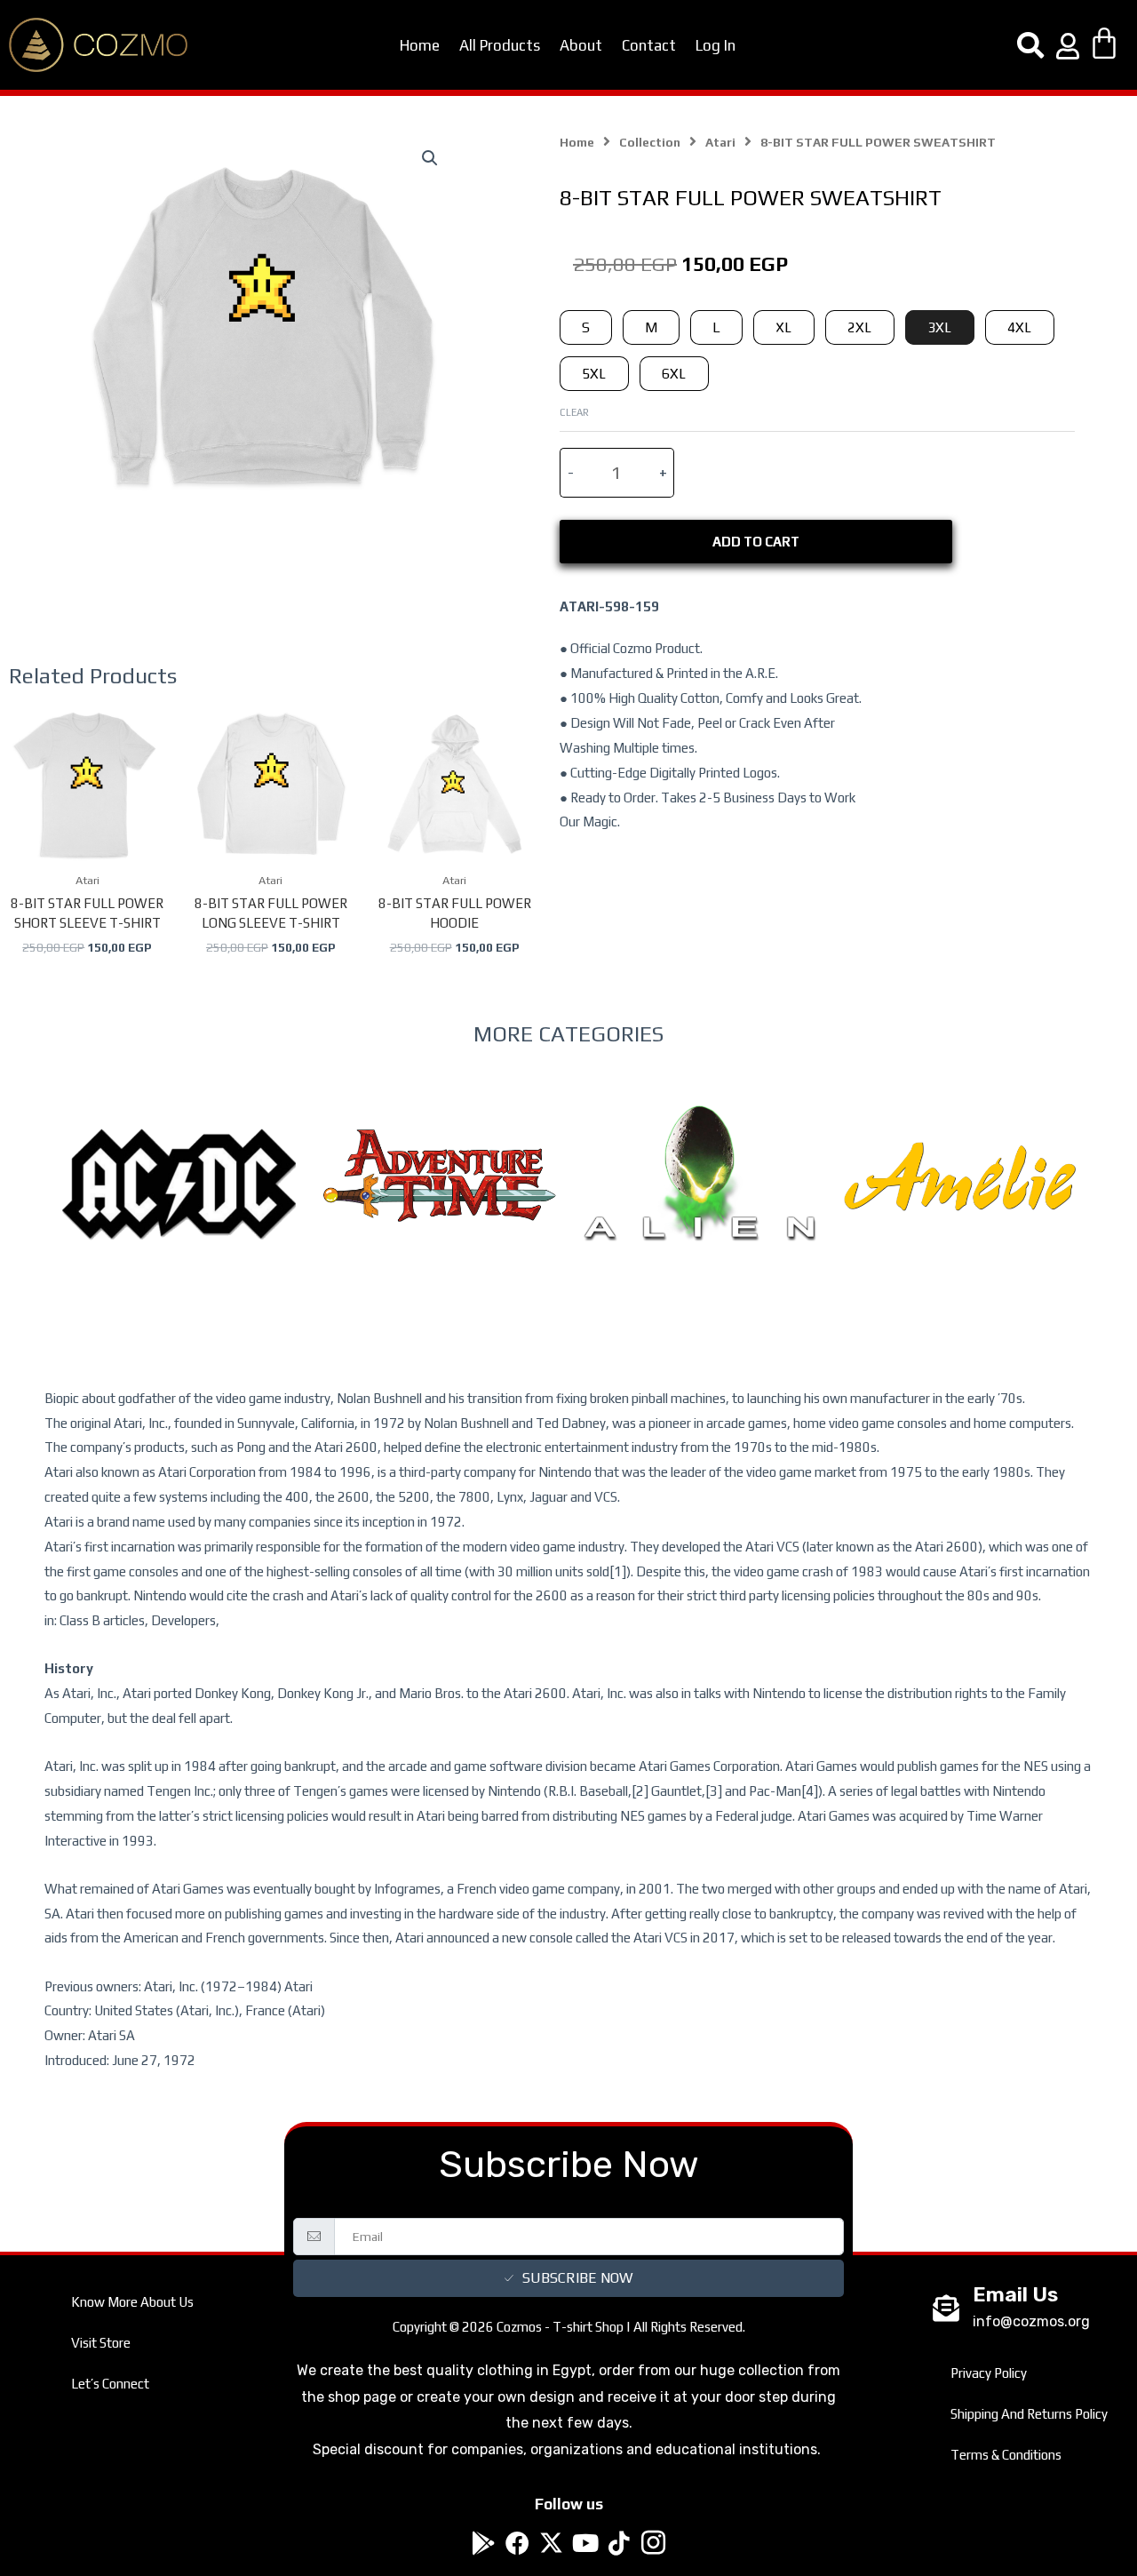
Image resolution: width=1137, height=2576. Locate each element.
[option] (179, 1220)
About (581, 45)
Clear (574, 412)
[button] (430, 158)
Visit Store (101, 2343)
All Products (500, 45)
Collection (650, 142)
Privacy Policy (989, 2373)
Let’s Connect (110, 2384)
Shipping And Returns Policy (1029, 2414)
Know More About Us (132, 2302)
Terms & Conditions (1006, 2455)
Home (420, 45)
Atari (720, 142)
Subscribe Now (577, 2278)
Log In (716, 45)
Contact (649, 45)
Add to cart (756, 542)
